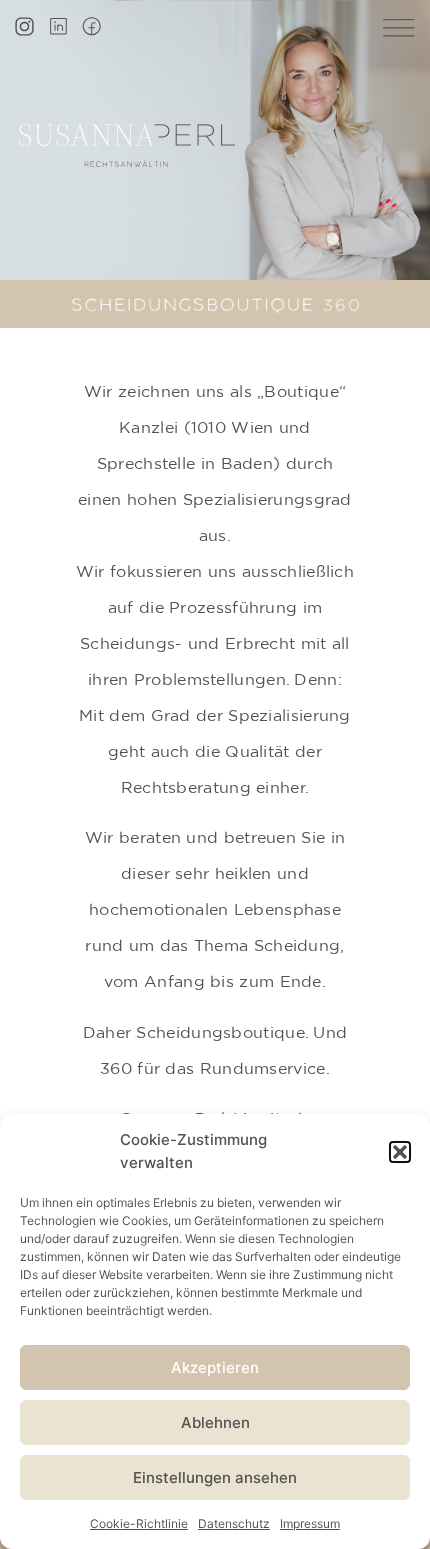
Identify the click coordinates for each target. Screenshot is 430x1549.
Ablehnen (215, 1422)
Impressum (310, 1523)
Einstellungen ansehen (215, 1477)
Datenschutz (234, 1523)
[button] (400, 1152)
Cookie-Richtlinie (139, 1523)
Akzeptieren (215, 1367)
